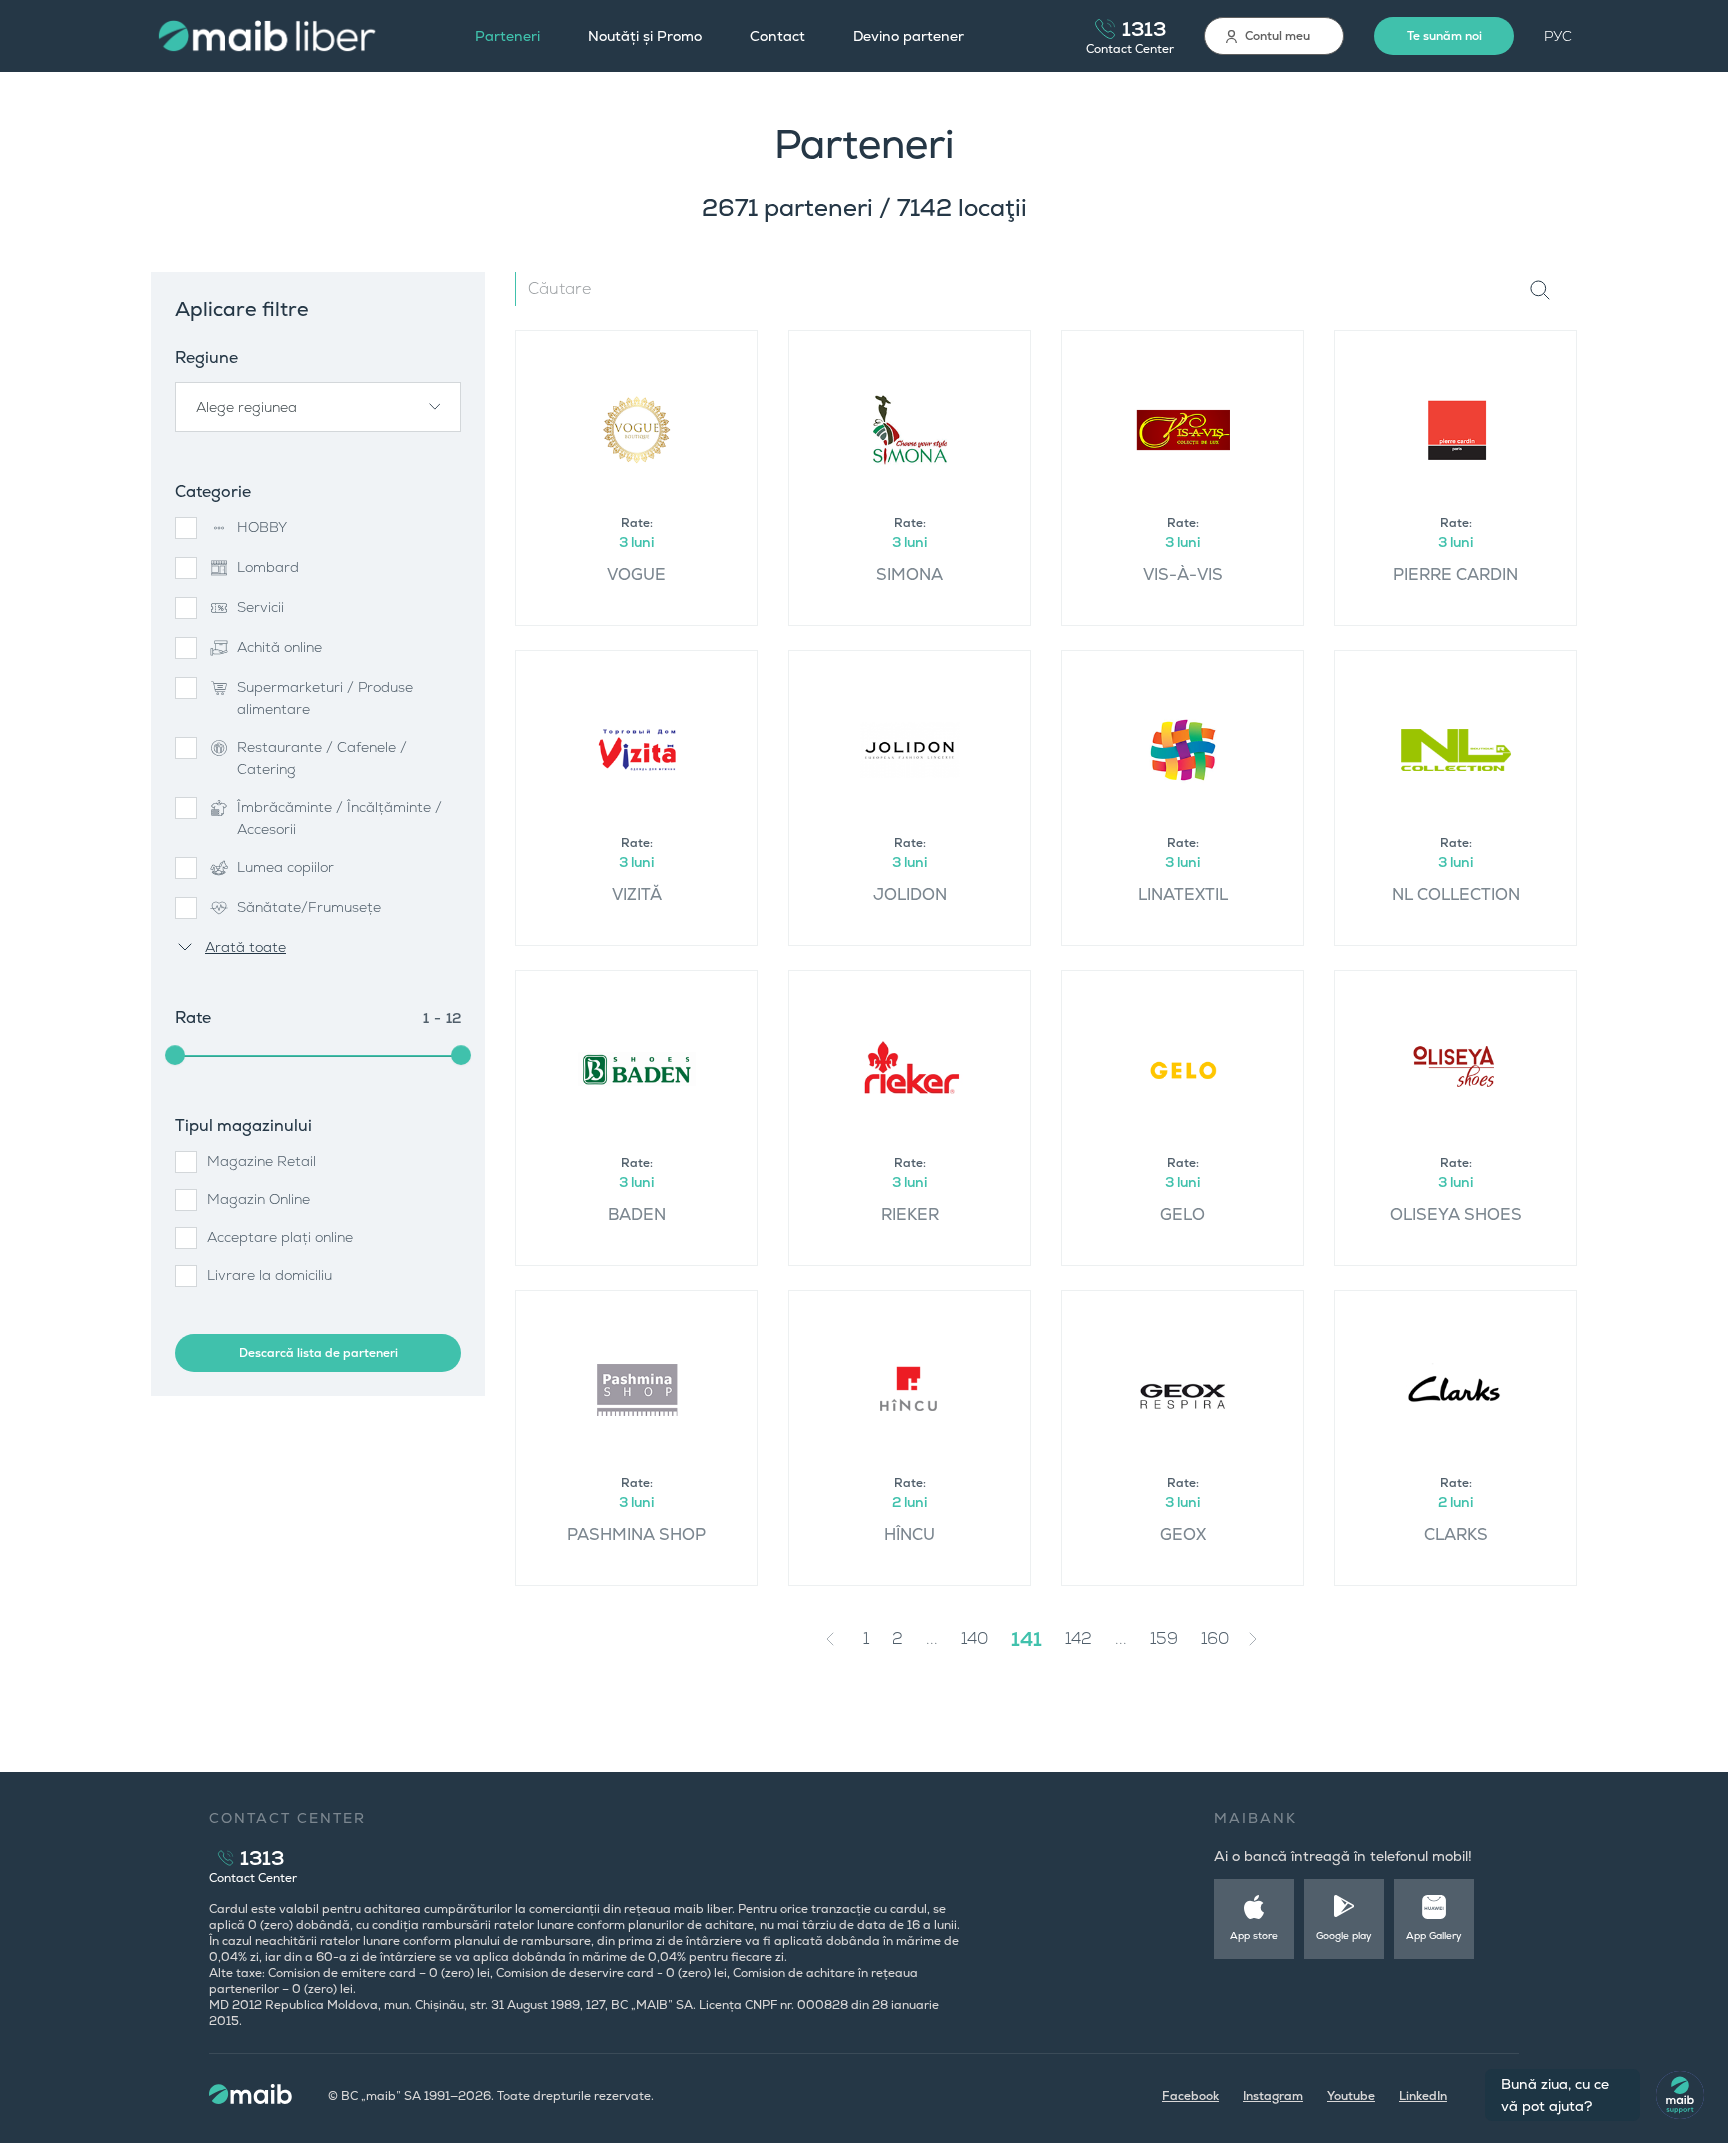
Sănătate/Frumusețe (309, 907)
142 (1078, 1638)
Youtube (1351, 2096)
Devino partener (908, 36)
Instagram (1273, 2096)
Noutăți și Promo (645, 36)
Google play (1344, 1935)
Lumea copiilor (285, 867)
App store (1254, 1935)
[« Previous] (835, 1639)
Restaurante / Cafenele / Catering (322, 758)
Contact (777, 36)
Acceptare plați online (280, 1237)
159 (1164, 1638)
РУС (1558, 36)
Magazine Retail (261, 1161)
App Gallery (1434, 1935)
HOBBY (262, 527)
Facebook (1190, 2096)
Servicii (260, 607)
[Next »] (1268, 1639)
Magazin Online (258, 1199)
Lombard (268, 567)
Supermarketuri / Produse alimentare (325, 698)
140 (974, 1638)
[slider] (175, 1055)
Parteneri (507, 36)
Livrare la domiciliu (269, 1275)
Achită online (279, 647)
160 (1215, 1638)
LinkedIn (1423, 2096)
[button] (318, 407)
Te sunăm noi (1444, 36)
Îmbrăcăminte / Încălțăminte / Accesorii (339, 818)
